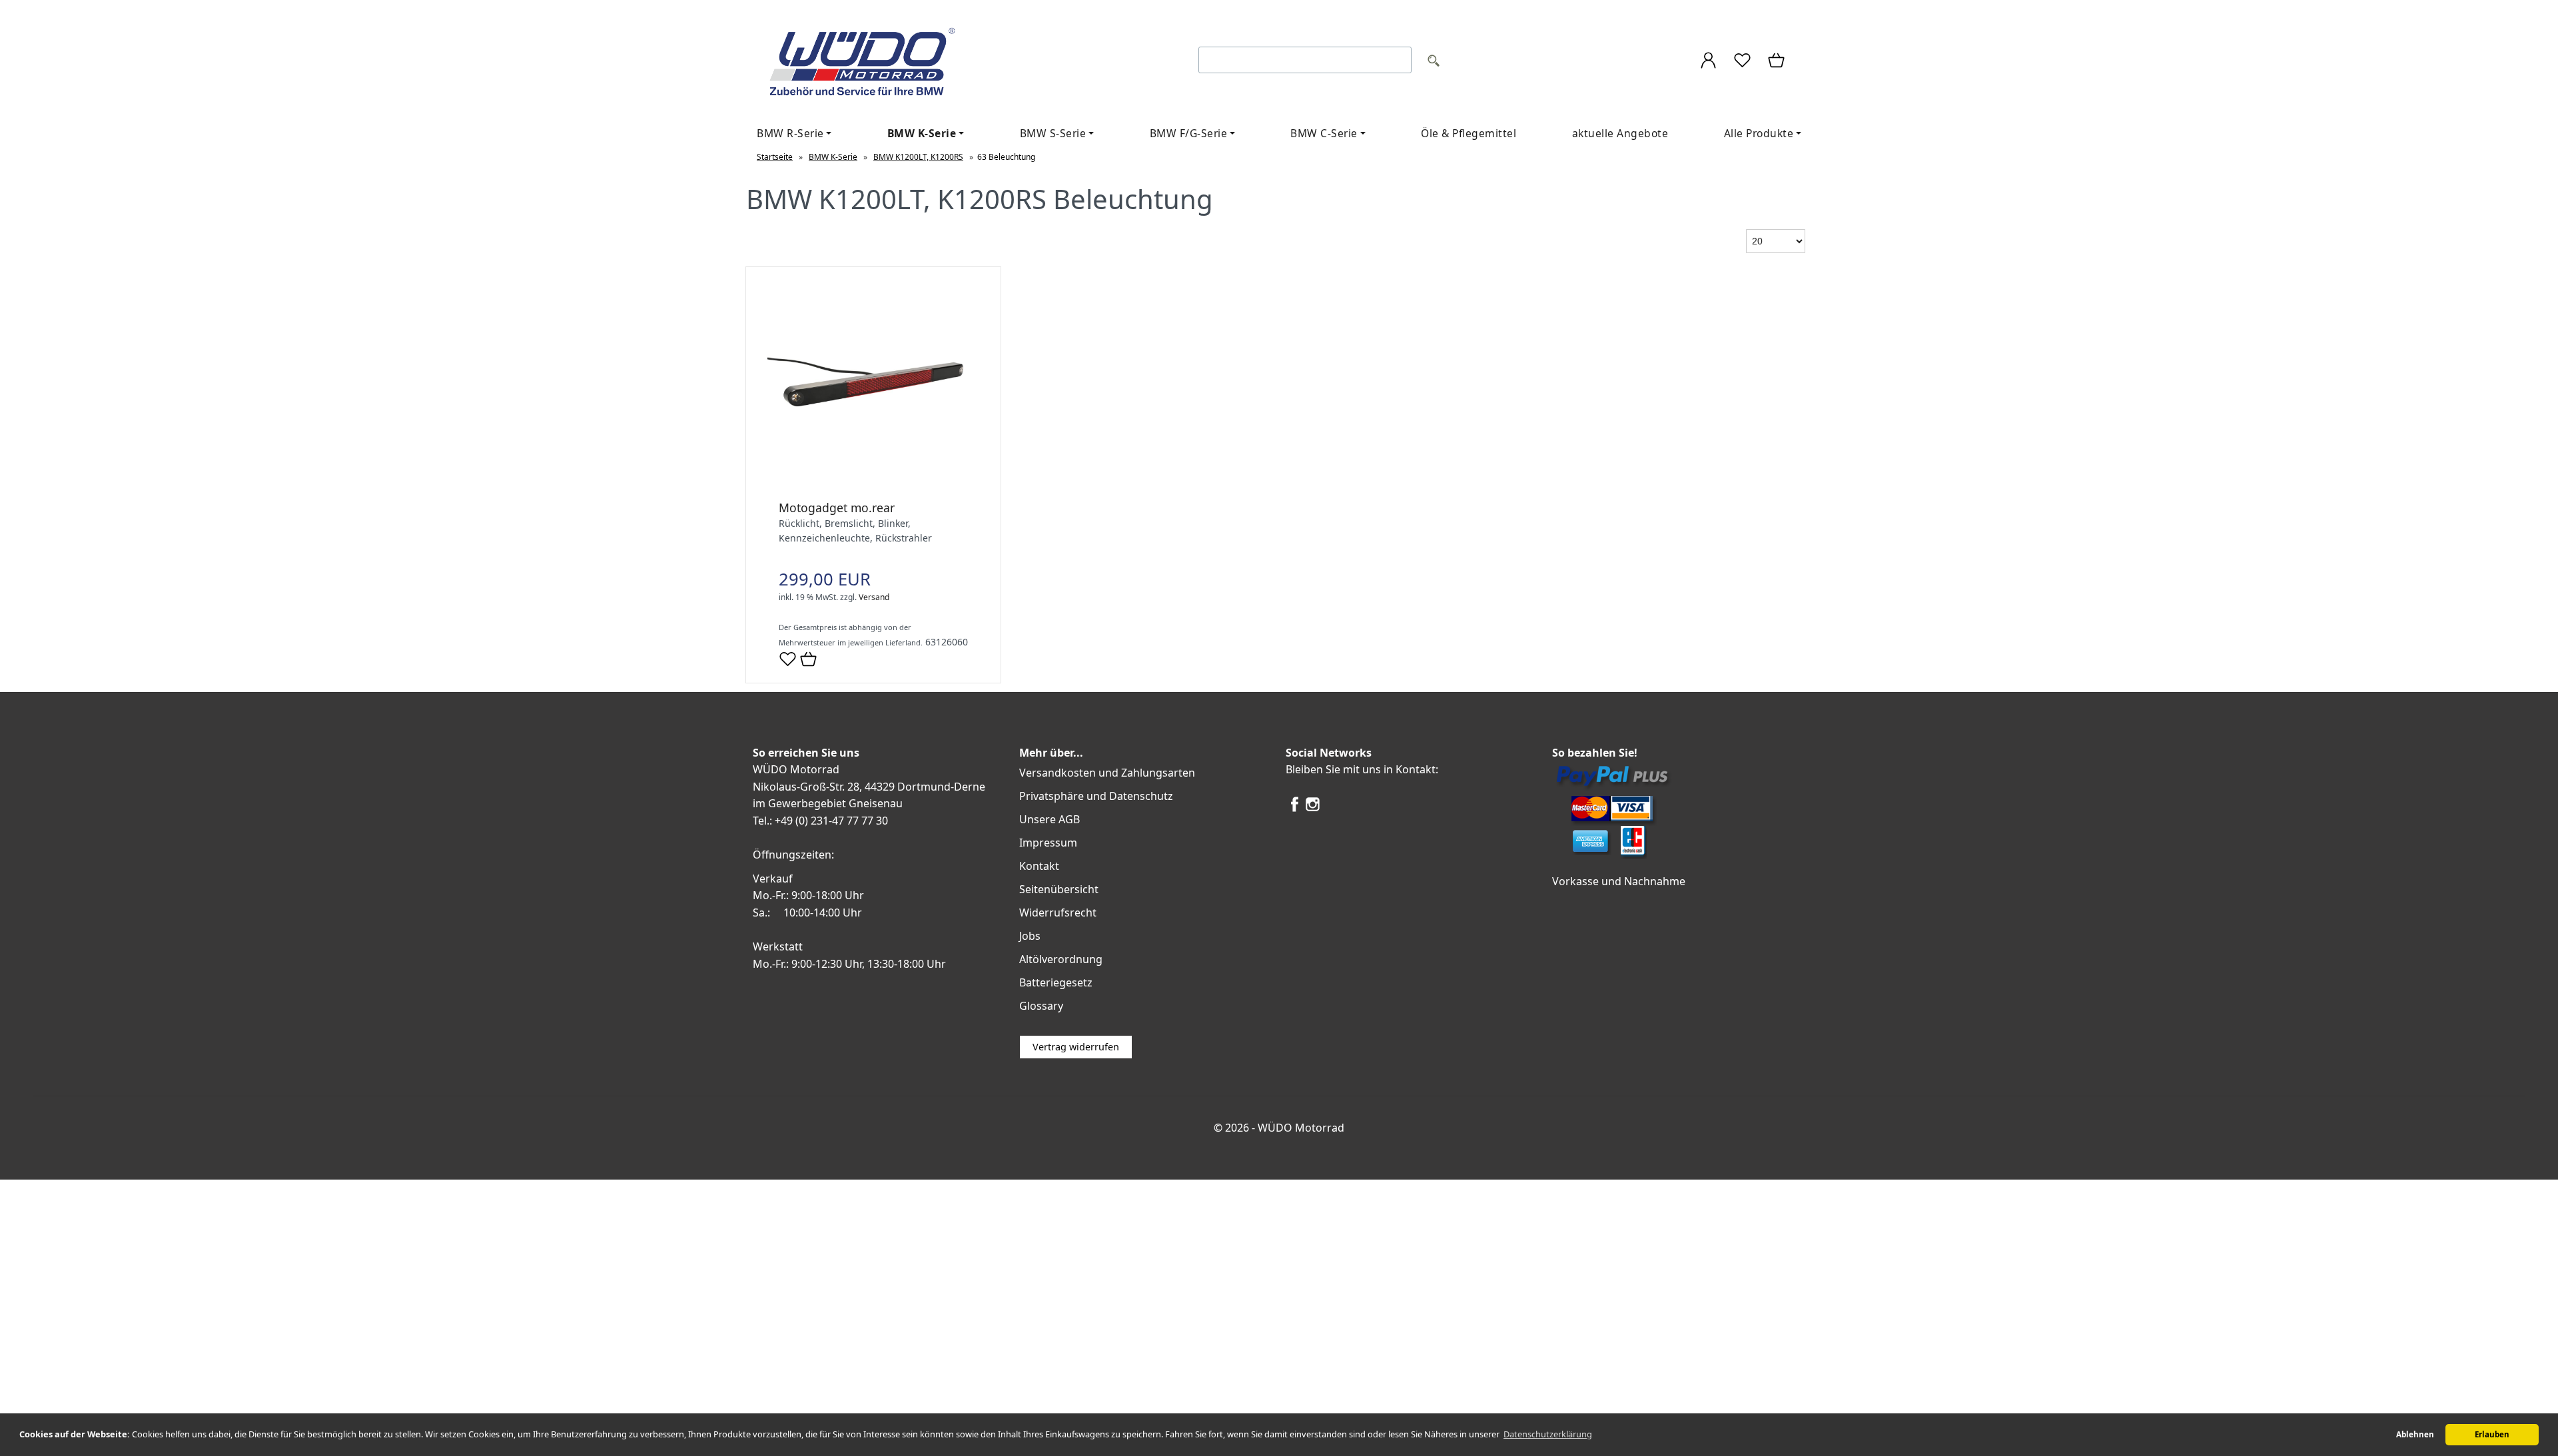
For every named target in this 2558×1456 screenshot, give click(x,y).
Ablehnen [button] (2415, 1434)
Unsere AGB (1050, 819)
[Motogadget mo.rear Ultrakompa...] (873, 486)
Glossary (1041, 1006)
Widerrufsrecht (1058, 912)
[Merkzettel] (1742, 62)
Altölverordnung (1061, 959)
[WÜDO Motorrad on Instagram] (1313, 809)
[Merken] (788, 664)
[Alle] (1434, 62)
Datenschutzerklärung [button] (1548, 1434)
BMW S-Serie (1053, 133)
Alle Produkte (1759, 133)
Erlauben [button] (2492, 1434)
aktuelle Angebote (1620, 133)
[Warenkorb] (1777, 62)
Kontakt (1039, 866)
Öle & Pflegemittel (1469, 133)
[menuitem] (794, 134)
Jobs (1030, 936)
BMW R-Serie (790, 133)
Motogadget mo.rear (837, 508)
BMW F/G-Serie (1189, 133)
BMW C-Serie (1324, 133)
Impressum (1048, 843)
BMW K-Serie (922, 133)
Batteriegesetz (1056, 982)
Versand (874, 597)
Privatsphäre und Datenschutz (1096, 796)
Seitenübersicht (1059, 889)
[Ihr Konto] (1708, 62)
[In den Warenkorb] (808, 660)
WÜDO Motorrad (1301, 1128)
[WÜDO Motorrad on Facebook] (1295, 809)
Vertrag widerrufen (1076, 1047)
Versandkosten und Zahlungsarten (1107, 773)
